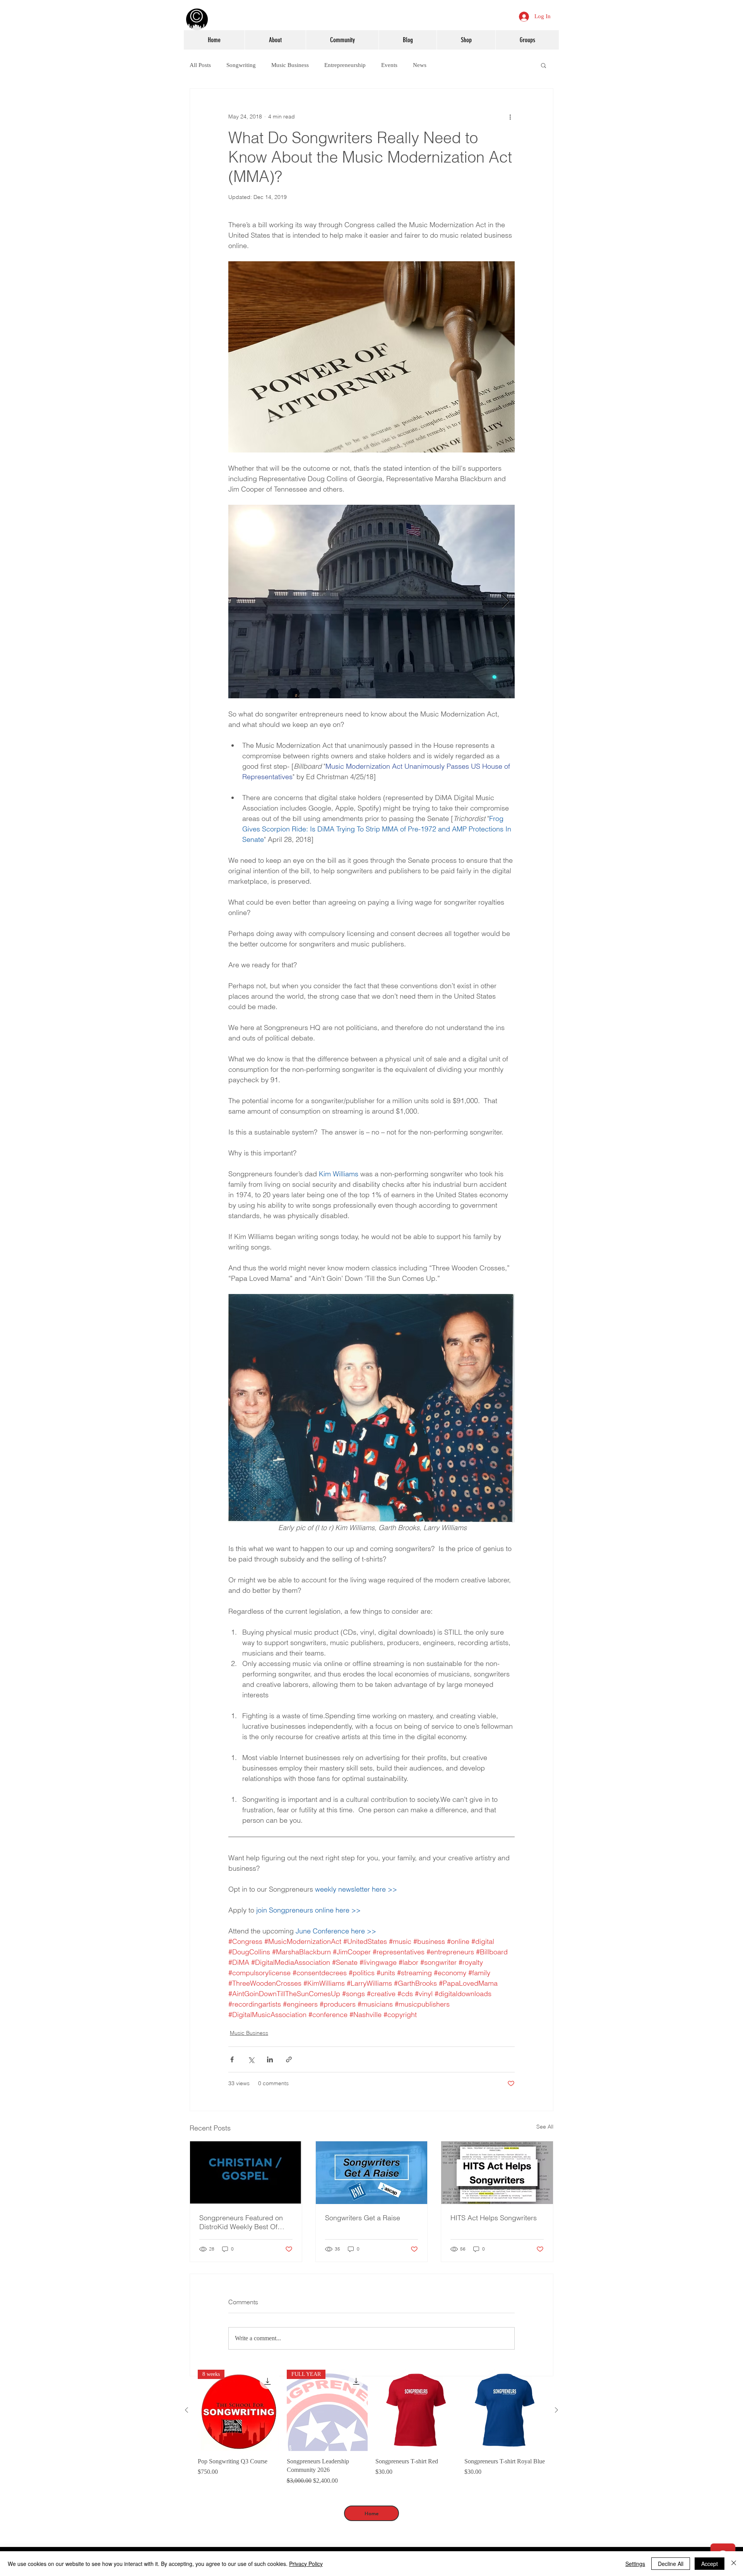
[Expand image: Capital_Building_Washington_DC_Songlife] (371, 602)
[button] (544, 65)
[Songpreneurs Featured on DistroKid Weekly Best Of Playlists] (246, 2173)
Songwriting (241, 65)
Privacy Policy (306, 2564)
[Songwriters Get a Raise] (372, 2173)
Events (389, 65)
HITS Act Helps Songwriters (494, 2218)
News (420, 65)
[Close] (734, 2564)
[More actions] (510, 117)
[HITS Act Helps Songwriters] (497, 2173)
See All (545, 2127)
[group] (371, 2427)
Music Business (290, 65)
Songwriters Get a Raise (363, 2218)
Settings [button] (635, 2564)
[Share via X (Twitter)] (251, 2059)
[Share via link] (289, 2059)
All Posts (200, 65)
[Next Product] (556, 2410)
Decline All (671, 2564)
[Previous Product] (187, 2410)
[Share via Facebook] (232, 2059)
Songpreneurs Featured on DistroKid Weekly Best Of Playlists (241, 2222)
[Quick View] (416, 2410)
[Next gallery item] (506, 601)
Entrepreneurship (345, 65)
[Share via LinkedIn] (270, 2059)
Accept (710, 2564)
